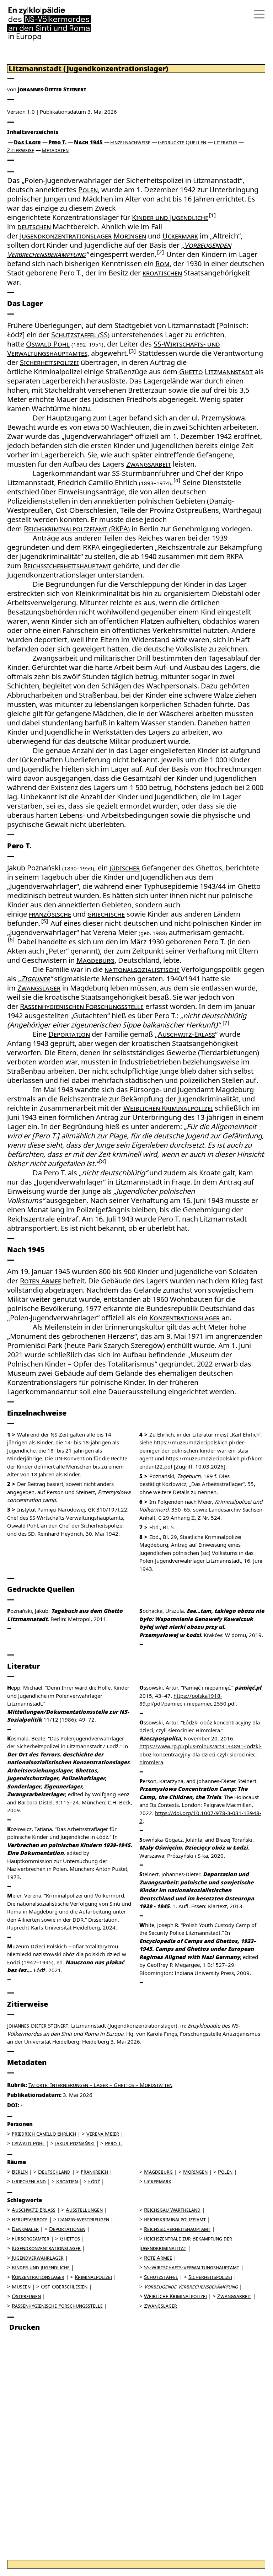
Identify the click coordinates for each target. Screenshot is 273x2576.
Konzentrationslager (184, 1318)
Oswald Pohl (48, 344)
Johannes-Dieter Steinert (52, 89)
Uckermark (180, 236)
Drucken (25, 2327)
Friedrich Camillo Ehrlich (44, 2134)
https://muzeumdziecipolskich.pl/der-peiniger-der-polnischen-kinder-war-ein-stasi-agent (195, 1450)
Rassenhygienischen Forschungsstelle (82, 1006)
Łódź (94, 2181)
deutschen (34, 227)
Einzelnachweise (130, 142)
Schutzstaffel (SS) (80, 335)
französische (50, 914)
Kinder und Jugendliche (170, 217)
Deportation (69, 1034)
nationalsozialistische (142, 969)
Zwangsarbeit (149, 464)
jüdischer (125, 868)
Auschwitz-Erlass (186, 1034)
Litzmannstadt (229, 372)
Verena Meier (103, 2134)
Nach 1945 (88, 142)
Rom (162, 264)
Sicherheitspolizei (49, 362)
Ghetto (191, 372)
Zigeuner (35, 979)
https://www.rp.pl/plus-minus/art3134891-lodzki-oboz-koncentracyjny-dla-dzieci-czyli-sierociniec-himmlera (200, 1754)
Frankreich (94, 2172)
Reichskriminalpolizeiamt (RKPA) (77, 529)
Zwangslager (39, 988)
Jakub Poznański (75, 2143)
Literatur (225, 142)
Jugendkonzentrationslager (66, 236)
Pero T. (57, 142)
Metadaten (55, 150)
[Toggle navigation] (257, 14)
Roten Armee (41, 1281)
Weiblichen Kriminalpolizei (168, 1108)
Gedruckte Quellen (182, 142)
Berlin (20, 2172)
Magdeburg (95, 960)
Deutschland (54, 2172)
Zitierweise (21, 150)
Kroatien (67, 2181)
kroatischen (162, 273)
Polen (88, 190)
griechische (106, 914)
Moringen (130, 236)
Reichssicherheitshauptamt (67, 566)
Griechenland (29, 2181)
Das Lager (27, 142)
